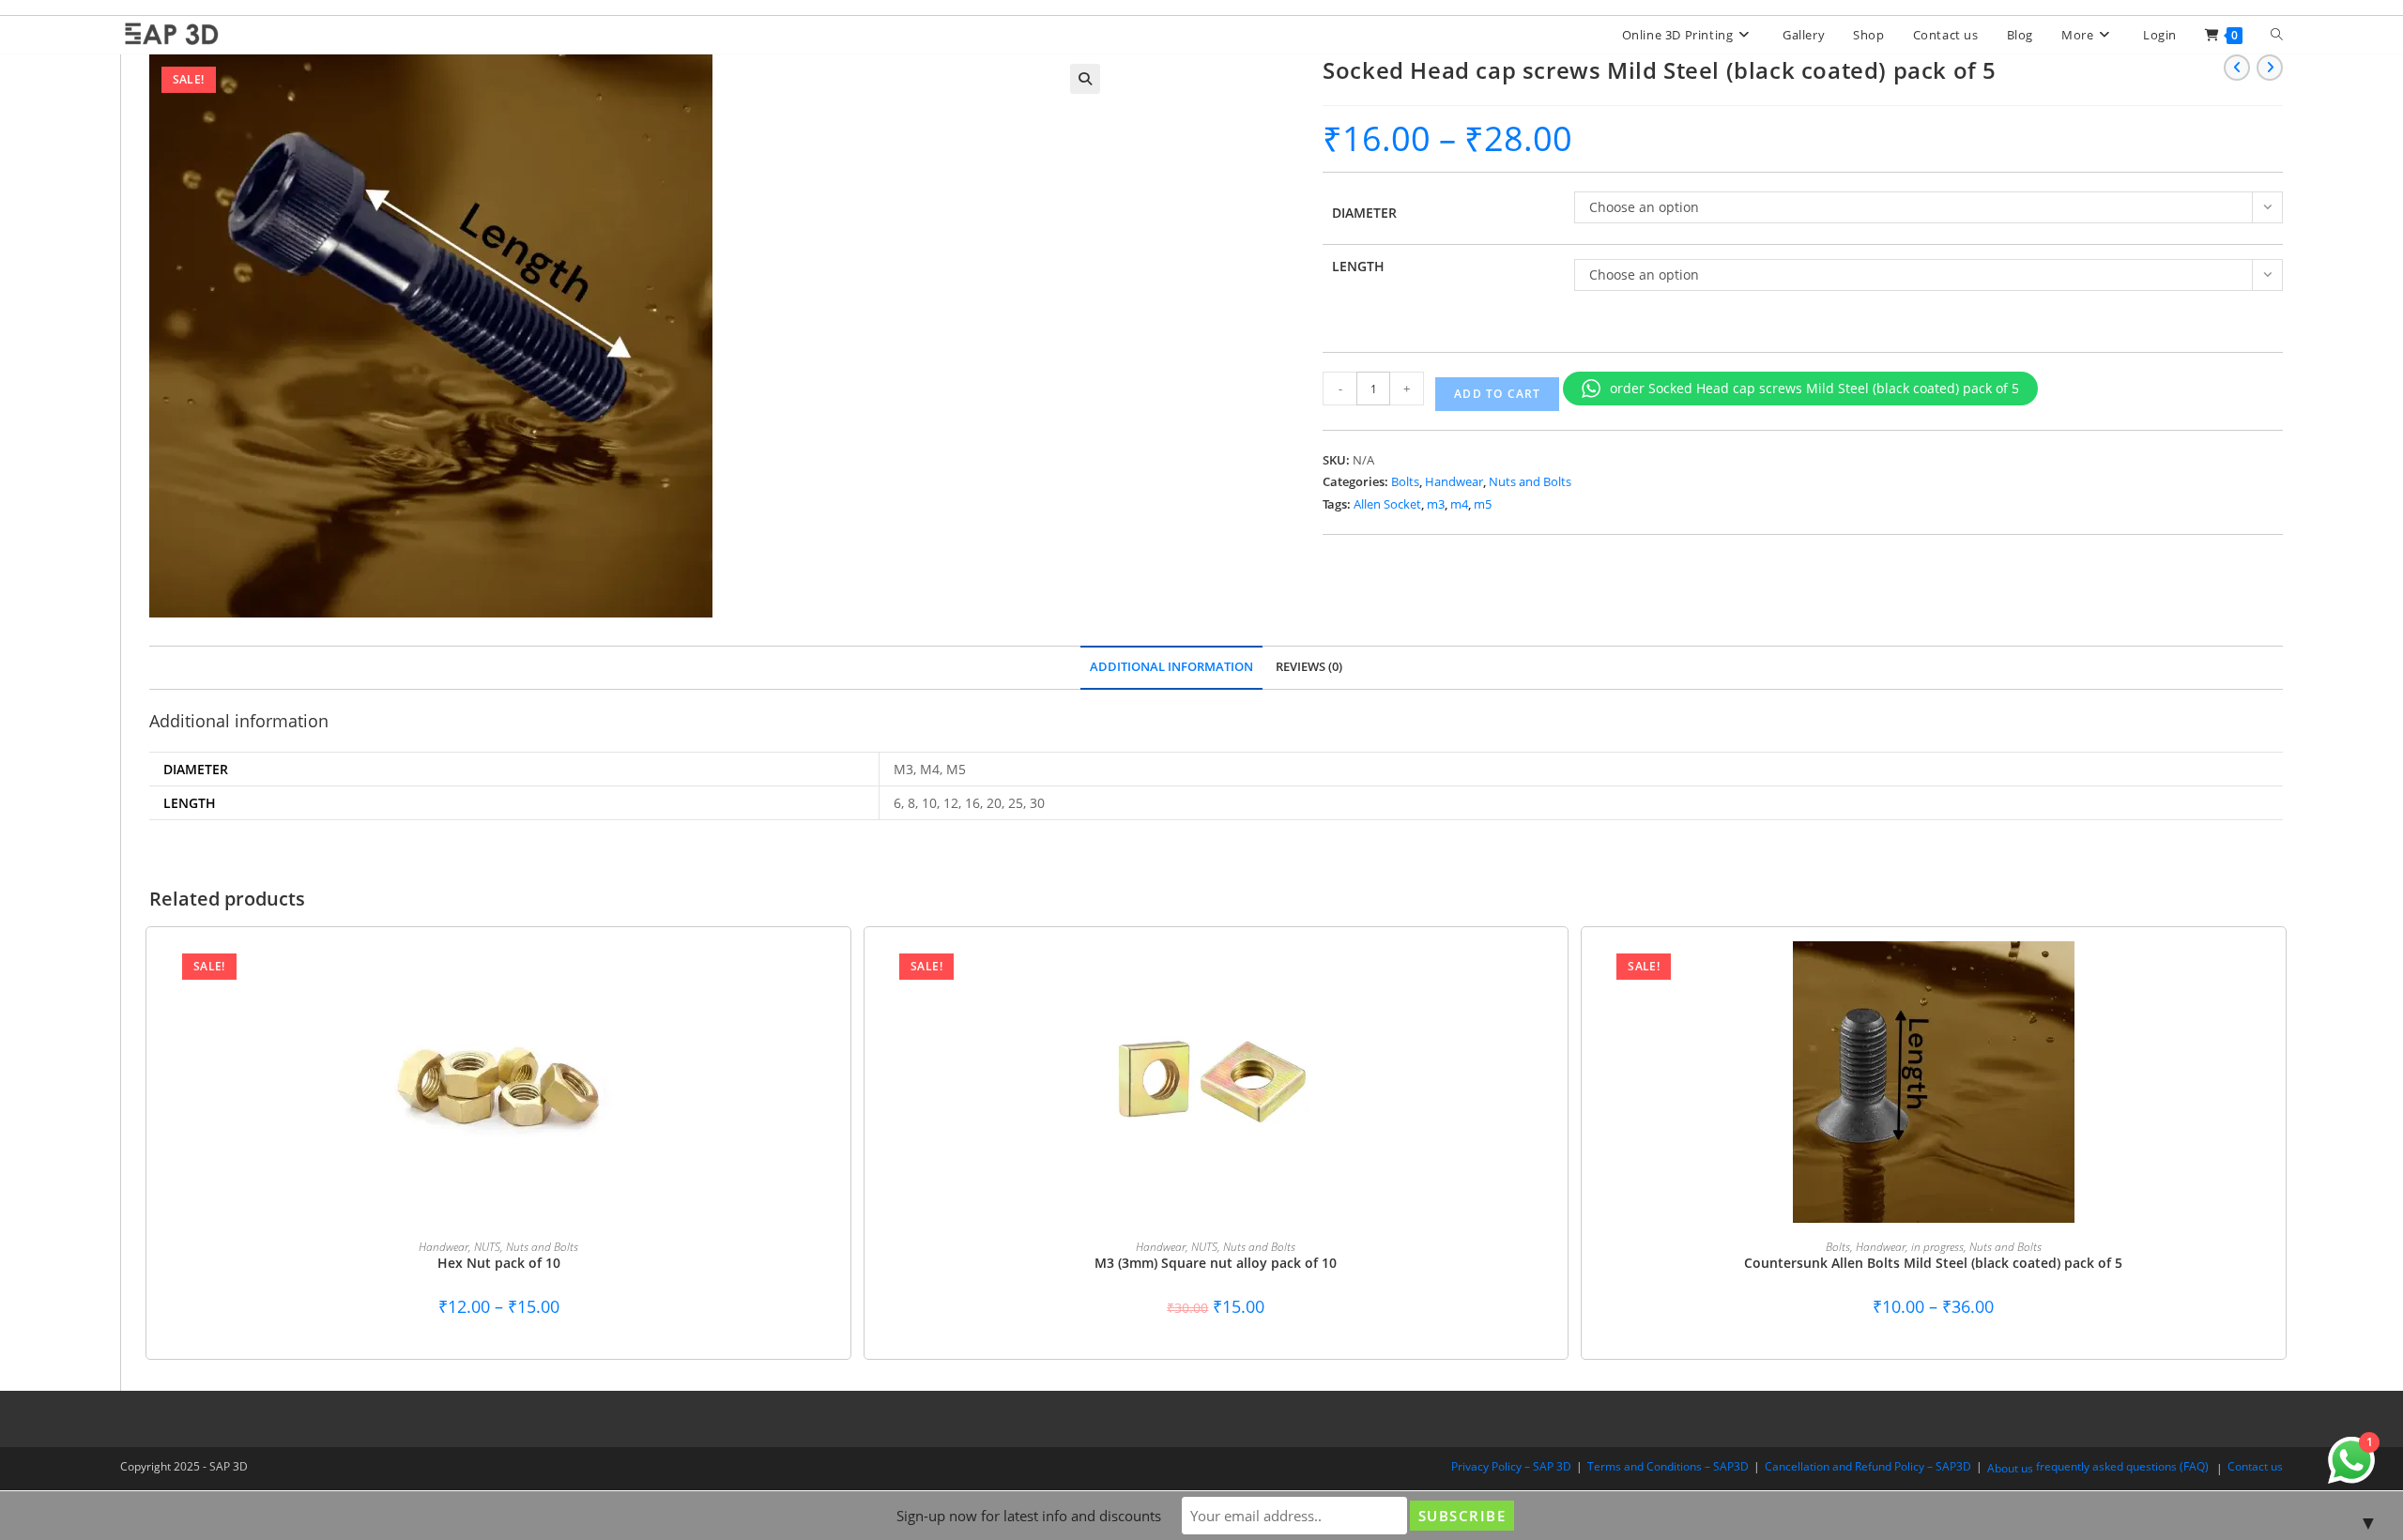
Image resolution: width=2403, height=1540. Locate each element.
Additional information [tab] (1171, 667)
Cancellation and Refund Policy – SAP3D (1868, 1466)
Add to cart (1497, 394)
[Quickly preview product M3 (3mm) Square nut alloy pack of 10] (1535, 974)
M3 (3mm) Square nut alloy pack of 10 (1216, 1263)
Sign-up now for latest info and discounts (1029, 1516)
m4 (1459, 504)
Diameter (1364, 213)
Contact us (2255, 1466)
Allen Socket (1387, 504)
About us (2010, 1468)
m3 (1436, 504)
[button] (1085, 79)
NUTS (487, 1247)
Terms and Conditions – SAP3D (1668, 1466)
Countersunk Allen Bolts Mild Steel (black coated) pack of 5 (1933, 1263)
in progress (1937, 1247)
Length (1358, 266)
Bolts (1405, 481)
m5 (1483, 504)
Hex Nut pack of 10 (499, 1263)
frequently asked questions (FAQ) (2122, 1466)
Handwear (1454, 481)
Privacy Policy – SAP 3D (1511, 1466)
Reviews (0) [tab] (1309, 667)
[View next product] (2270, 68)
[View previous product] (2237, 68)
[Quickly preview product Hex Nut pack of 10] (818, 974)
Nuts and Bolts (1530, 481)
